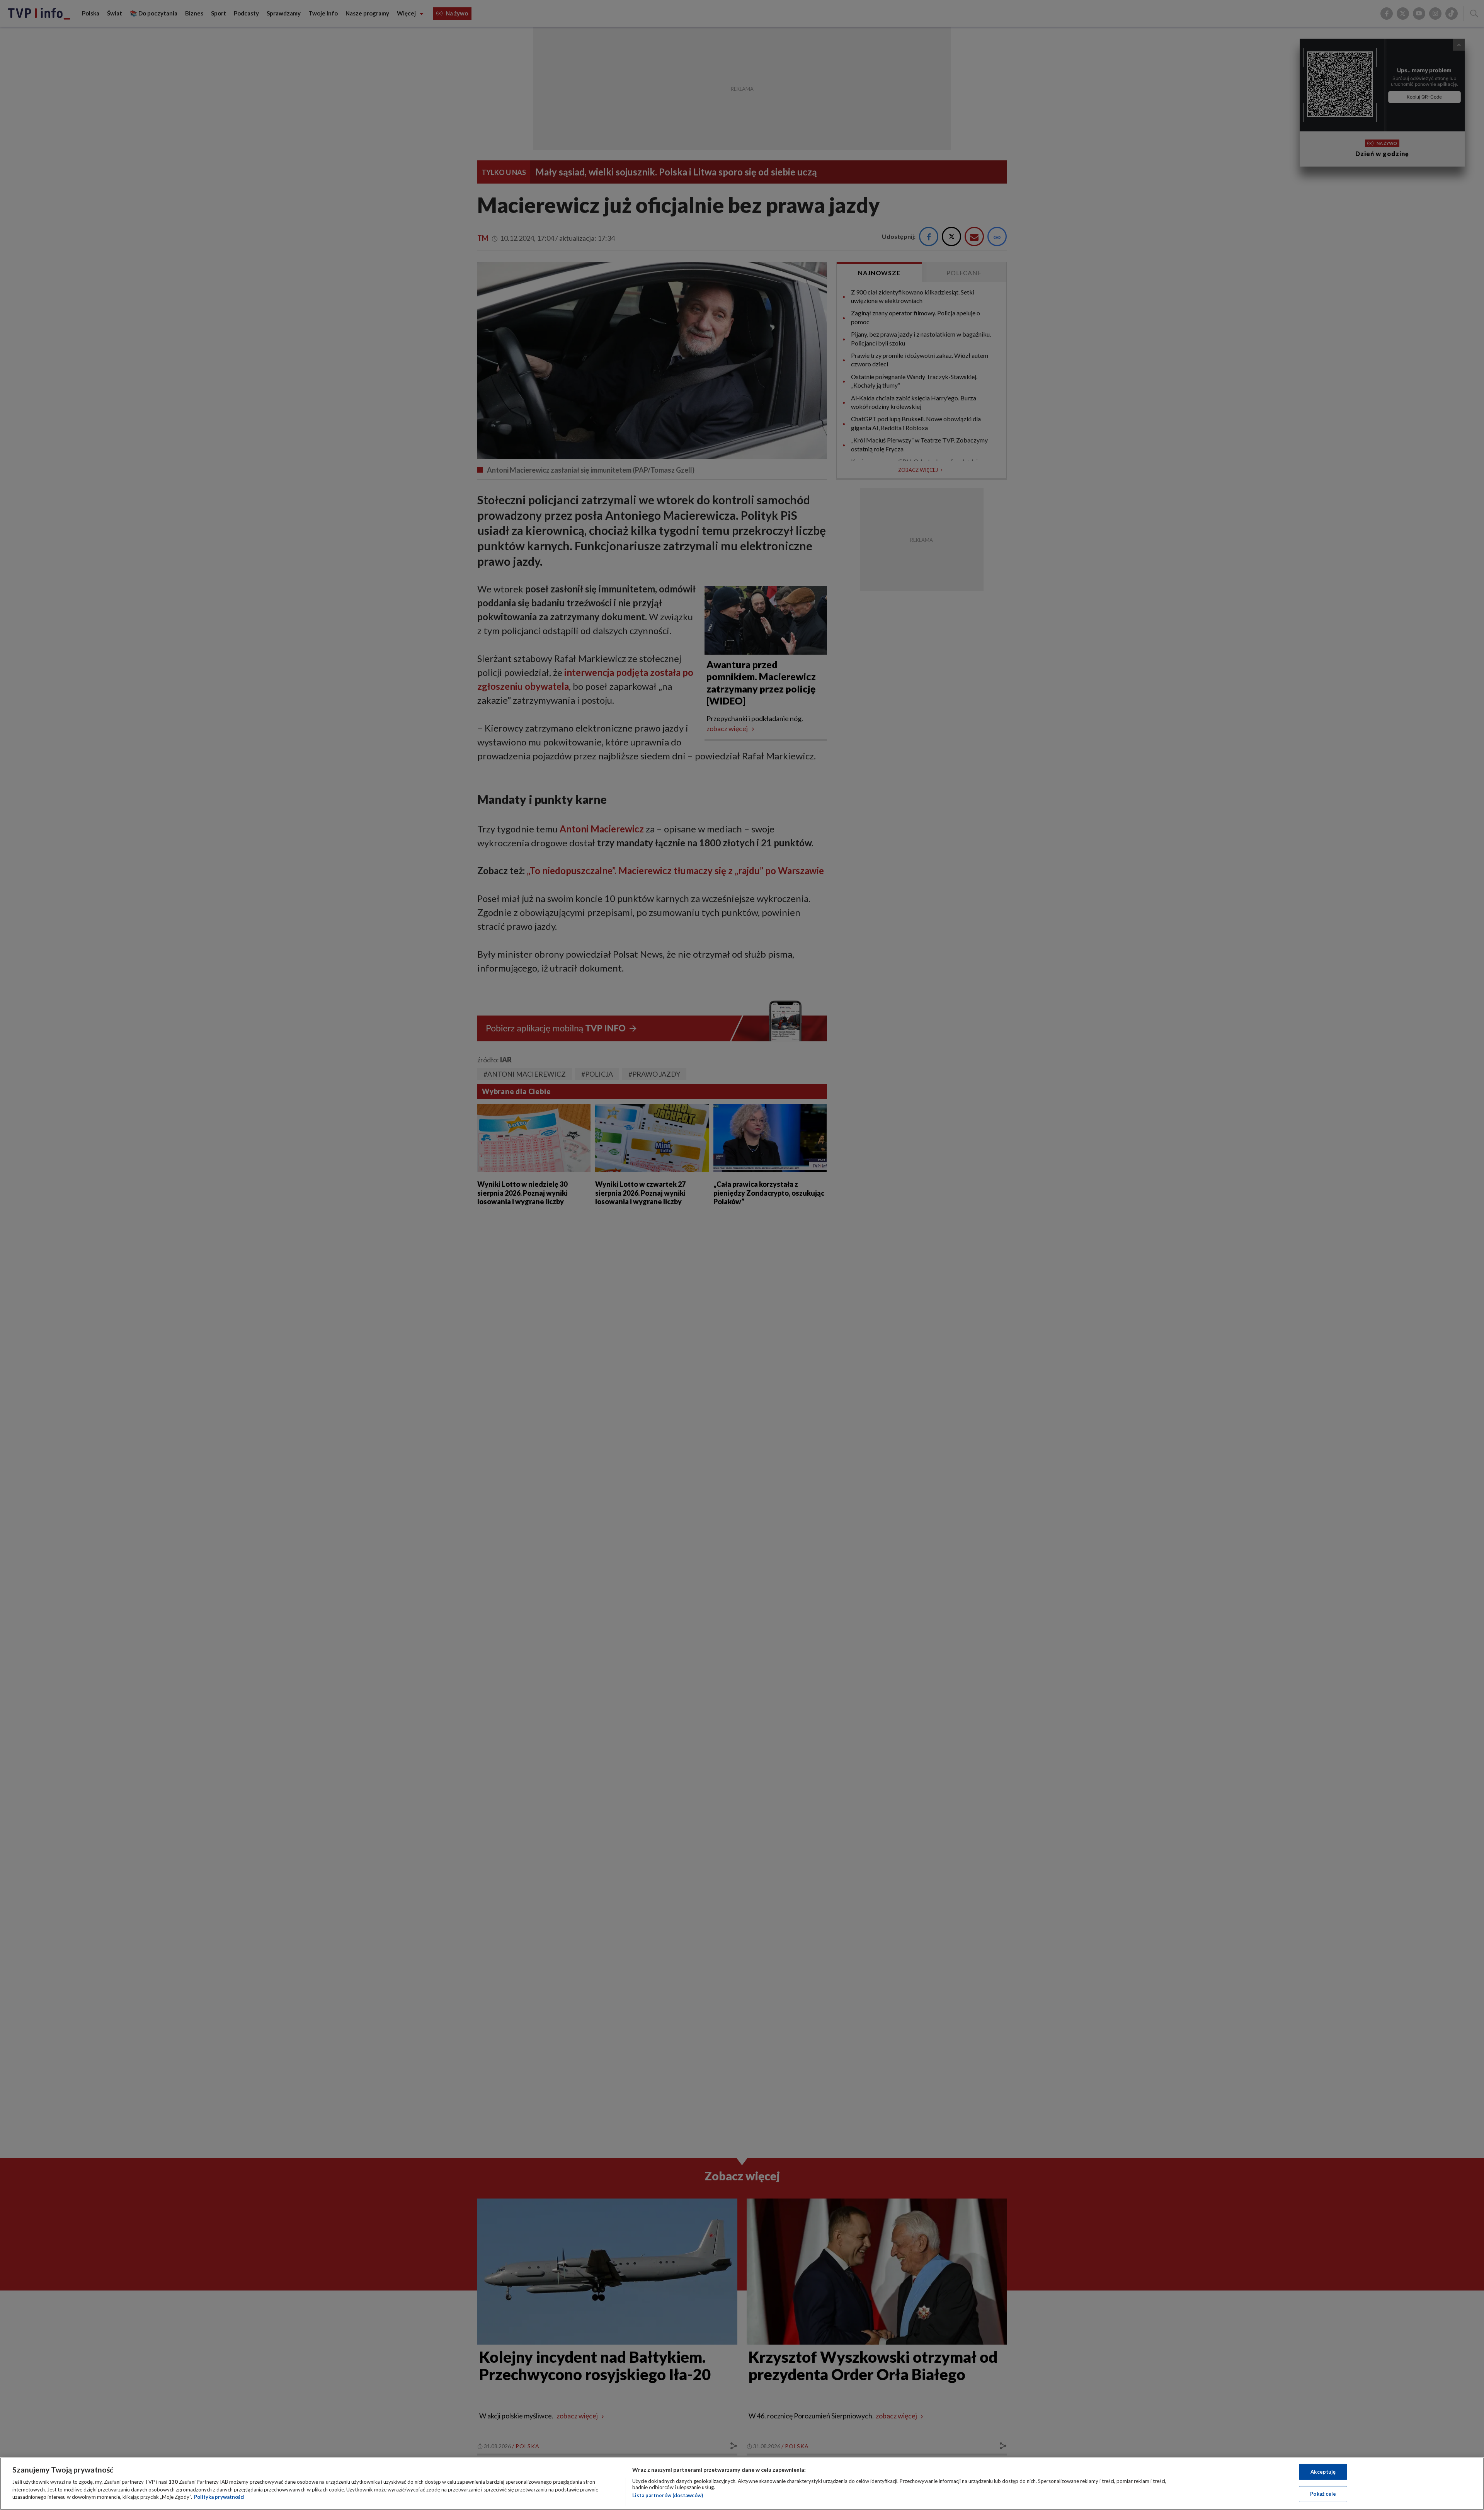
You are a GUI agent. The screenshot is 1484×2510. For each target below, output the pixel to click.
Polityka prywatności (219, 2497)
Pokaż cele (1323, 2494)
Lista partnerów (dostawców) (668, 2495)
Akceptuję (1323, 2472)
